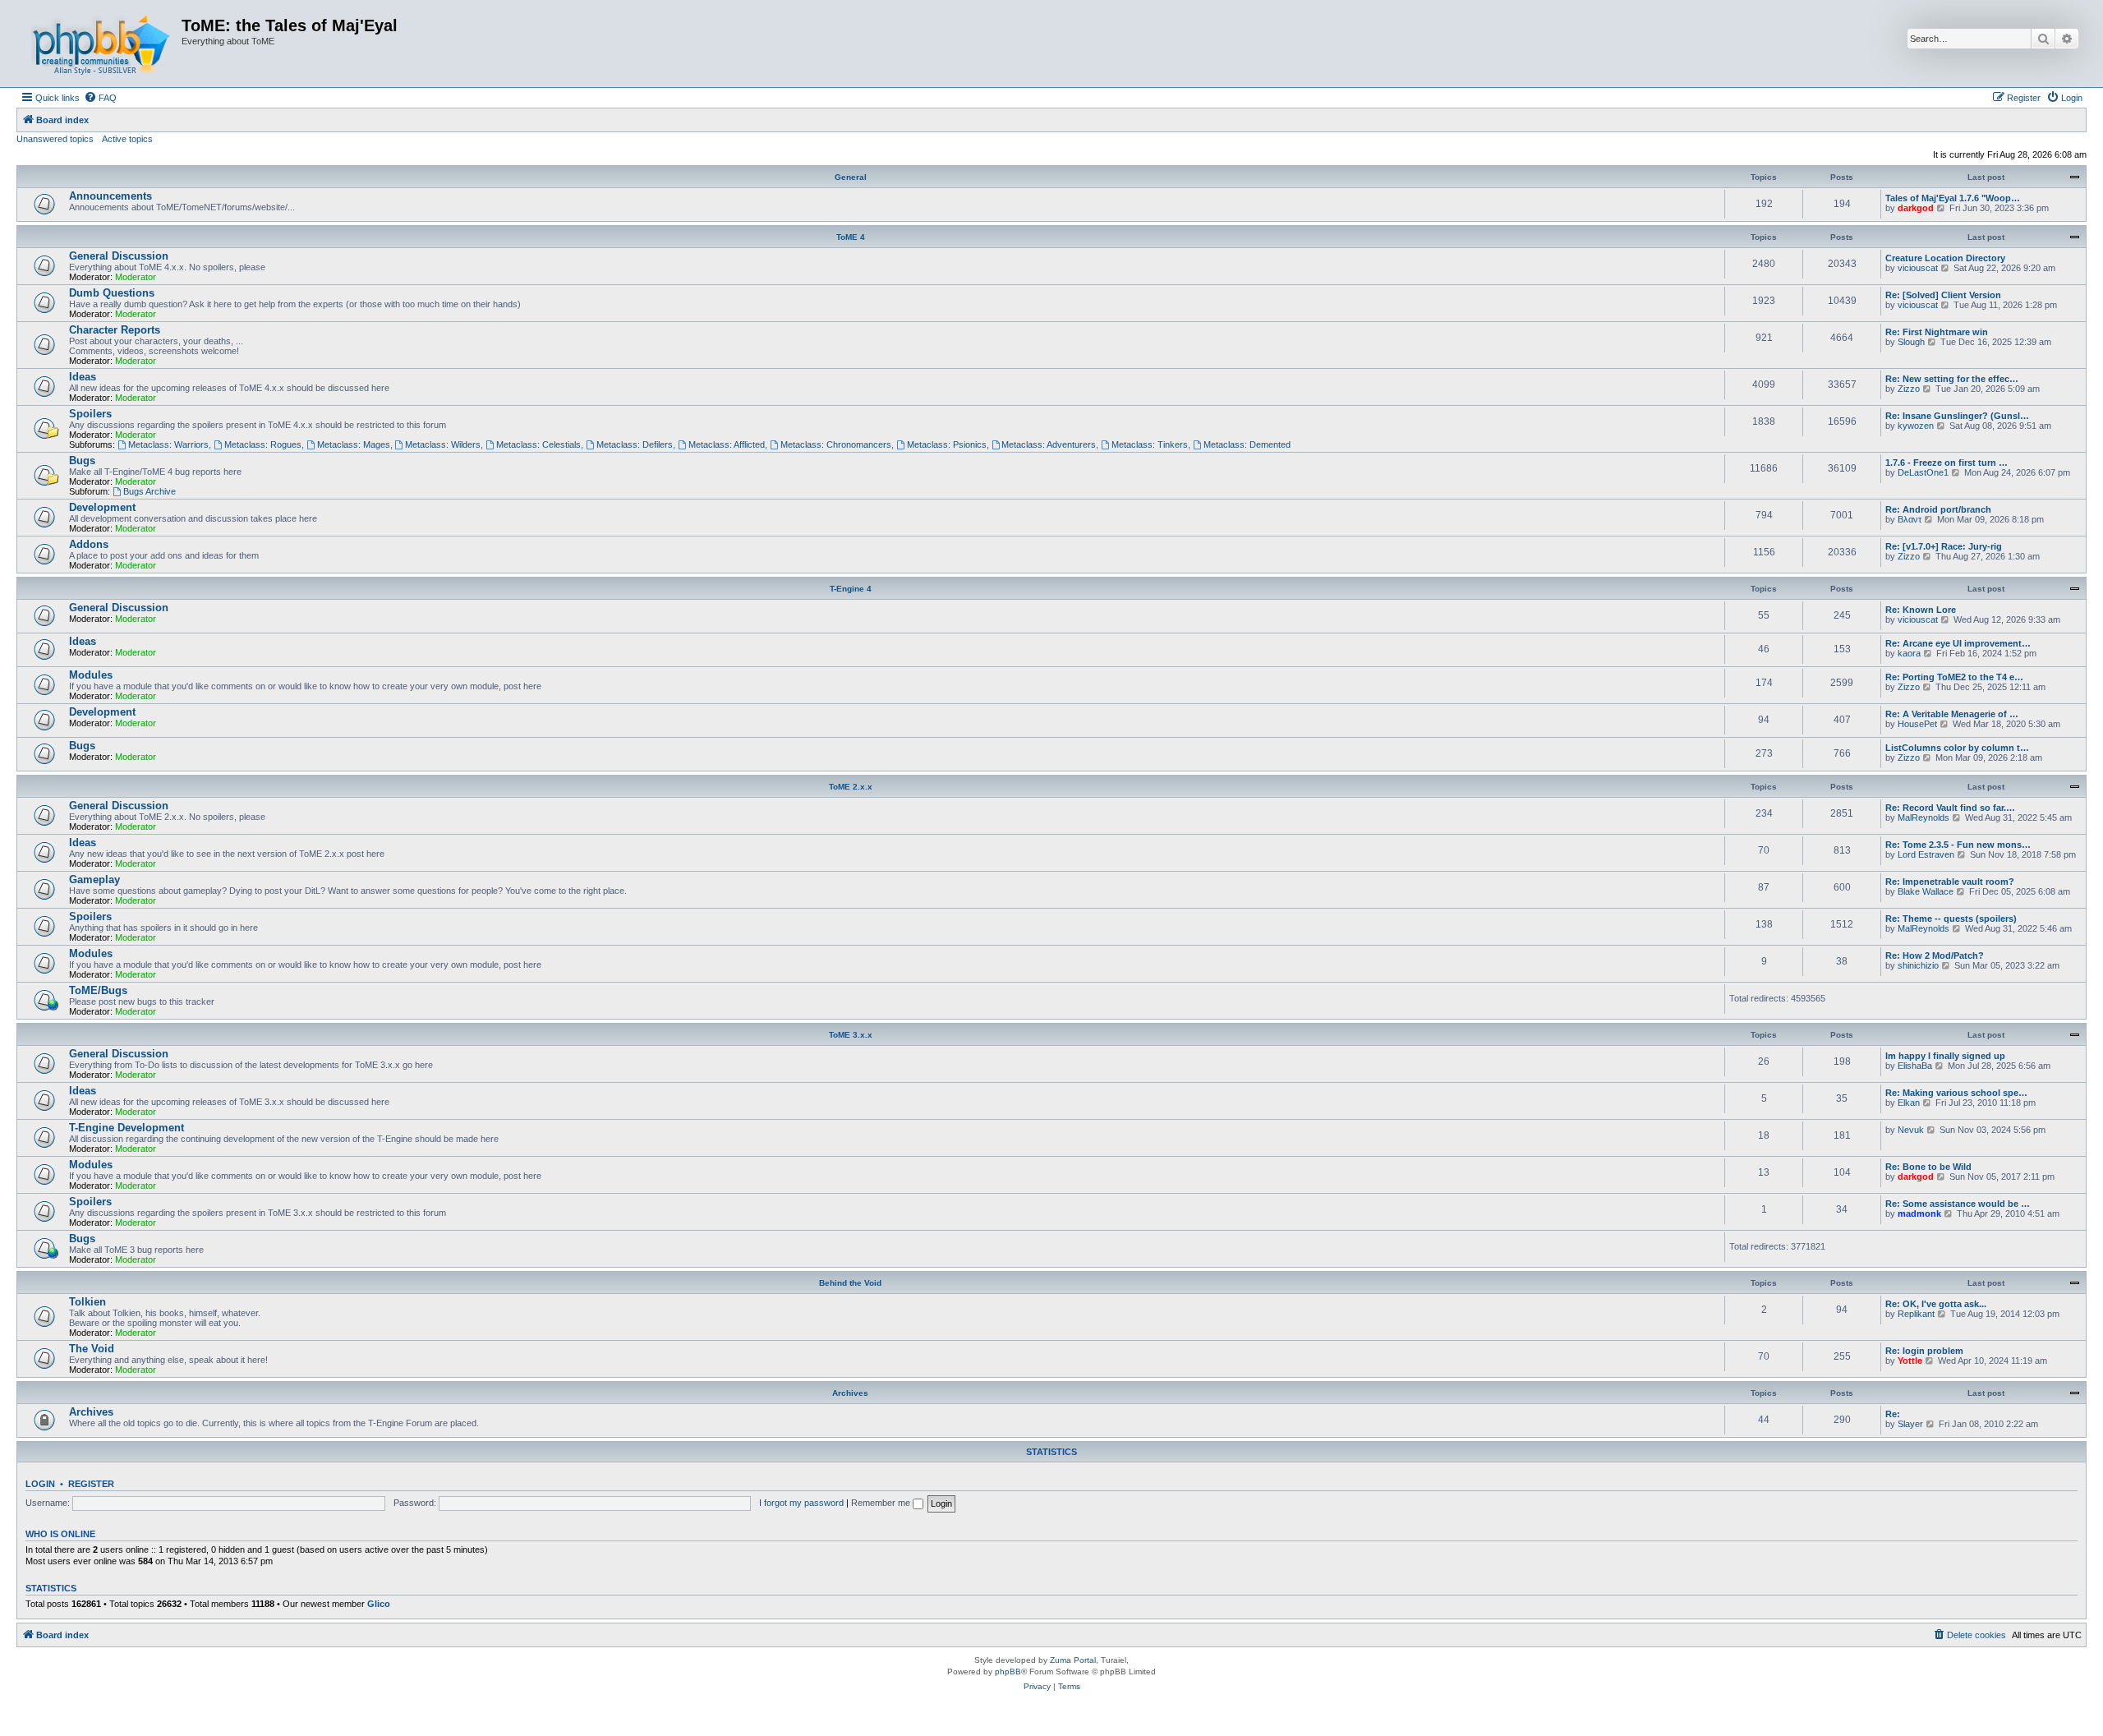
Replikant (1916, 1314)
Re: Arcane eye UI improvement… (1958, 643)
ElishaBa (1915, 1066)
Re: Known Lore (1921, 610)
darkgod (1916, 208)
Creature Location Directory (1945, 258)
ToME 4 (851, 237)
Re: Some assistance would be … (1958, 1204)
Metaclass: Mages (354, 444)
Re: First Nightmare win (1937, 332)
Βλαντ (1910, 519)
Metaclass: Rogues (263, 444)
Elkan (1909, 1103)
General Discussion (119, 256)
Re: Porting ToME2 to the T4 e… (1954, 677)
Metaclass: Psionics (947, 444)
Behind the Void (850, 1283)
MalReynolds (1924, 817)
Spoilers (90, 414)
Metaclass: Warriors (168, 444)
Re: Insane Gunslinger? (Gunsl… (1957, 416)
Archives (850, 1393)
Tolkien (87, 1302)
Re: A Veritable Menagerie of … (1952, 714)
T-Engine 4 (851, 589)
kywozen (1916, 426)
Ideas (83, 377)
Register (91, 1484)
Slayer (1910, 1424)
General (851, 177)
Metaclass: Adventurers (1049, 444)
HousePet (1917, 724)
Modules (91, 675)
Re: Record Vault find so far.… (1950, 808)
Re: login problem (1924, 1351)
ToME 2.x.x (851, 787)
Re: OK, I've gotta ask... (1936, 1304)
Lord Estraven (1926, 854)
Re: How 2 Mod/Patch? (1935, 955)
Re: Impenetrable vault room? (1950, 882)
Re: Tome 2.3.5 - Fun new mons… (1958, 845)
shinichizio (1918, 965)
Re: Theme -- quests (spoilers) (1951, 919)
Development (102, 507)
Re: (1893, 1414)
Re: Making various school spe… (1956, 1093)
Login (40, 1484)
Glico (379, 1604)
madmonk (1919, 1213)
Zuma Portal (1073, 1660)
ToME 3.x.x (851, 1035)
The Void (92, 1349)
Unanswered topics (55, 139)
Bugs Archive (150, 491)
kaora (1909, 653)
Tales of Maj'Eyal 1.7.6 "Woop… (1953, 198)
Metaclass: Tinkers (1150, 444)
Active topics (127, 139)
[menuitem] (100, 98)
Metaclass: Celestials (538, 444)
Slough (1911, 342)
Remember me (882, 1503)
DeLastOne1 (1923, 472)
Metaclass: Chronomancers (836, 444)
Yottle (1910, 1361)
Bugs (82, 460)
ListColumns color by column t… (1957, 748)
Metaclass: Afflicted (727, 444)
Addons (89, 544)
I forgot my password (801, 1503)
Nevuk (1911, 1130)
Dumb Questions (112, 293)
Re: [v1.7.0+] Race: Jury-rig (1944, 546)
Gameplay (94, 880)
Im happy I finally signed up (1945, 1056)
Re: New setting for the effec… (1952, 379)
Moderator (136, 277)
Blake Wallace (1926, 891)
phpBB (1008, 1672)
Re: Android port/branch (1938, 509)
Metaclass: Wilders (443, 444)
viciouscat (1918, 268)
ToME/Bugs (98, 990)
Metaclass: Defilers (635, 444)
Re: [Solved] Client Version (1943, 295)
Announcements (110, 196)
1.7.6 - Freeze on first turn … (1947, 463)
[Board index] (101, 44)
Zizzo (1909, 389)
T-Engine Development (127, 1128)
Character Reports (115, 330)
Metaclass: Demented (1247, 444)
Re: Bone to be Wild (1928, 1167)
